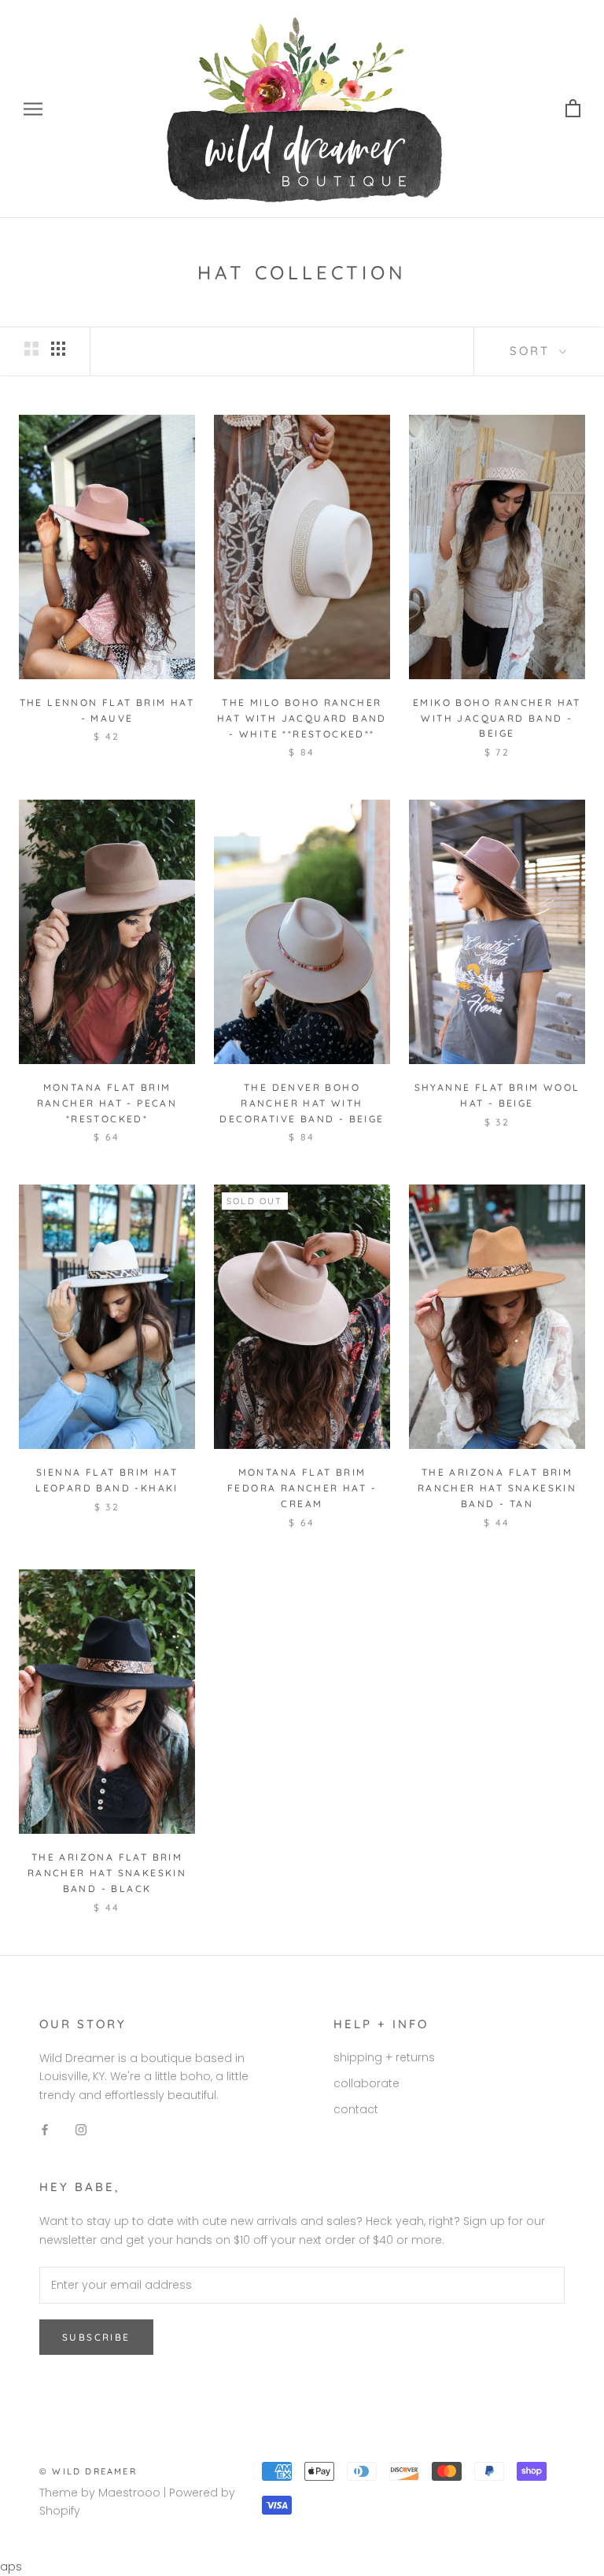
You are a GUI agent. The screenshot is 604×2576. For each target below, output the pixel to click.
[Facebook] (45, 2129)
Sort (532, 351)
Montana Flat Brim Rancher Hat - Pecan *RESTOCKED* (107, 1103)
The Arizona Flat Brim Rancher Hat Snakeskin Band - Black (107, 1873)
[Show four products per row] (58, 349)
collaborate (366, 2083)
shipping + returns (384, 2057)
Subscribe (96, 2337)
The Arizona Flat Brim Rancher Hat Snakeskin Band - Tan (497, 1488)
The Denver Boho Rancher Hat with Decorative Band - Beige (302, 1103)
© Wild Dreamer (88, 2471)
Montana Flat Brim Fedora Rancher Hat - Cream (302, 1488)
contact (356, 2109)
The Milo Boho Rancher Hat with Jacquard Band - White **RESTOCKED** (302, 718)
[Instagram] (81, 2129)
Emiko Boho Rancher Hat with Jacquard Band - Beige (497, 718)
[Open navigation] (33, 109)
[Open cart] (573, 109)
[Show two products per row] (31, 349)
